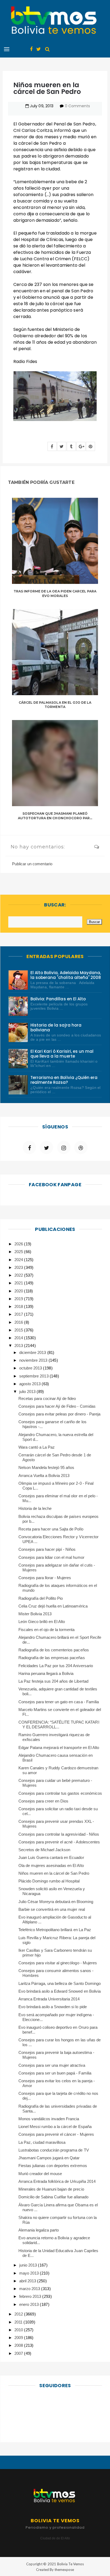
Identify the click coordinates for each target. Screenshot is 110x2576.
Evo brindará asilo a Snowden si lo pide (53, 2007)
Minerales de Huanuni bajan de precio (51, 2189)
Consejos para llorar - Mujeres (45, 1578)
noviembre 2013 (34, 1360)
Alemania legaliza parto (39, 2230)
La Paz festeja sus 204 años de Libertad (53, 1681)
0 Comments (77, 106)
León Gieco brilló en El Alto (42, 1622)
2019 (19, 1299)
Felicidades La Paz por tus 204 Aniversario (56, 1666)
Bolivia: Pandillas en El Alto (58, 999)
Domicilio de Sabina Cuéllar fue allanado (53, 2197)
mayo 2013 (30, 2273)
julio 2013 (28, 1392)
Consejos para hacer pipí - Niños (47, 1549)
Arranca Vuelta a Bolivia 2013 (44, 1475)
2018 (19, 1306)
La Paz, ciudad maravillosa (42, 2142)
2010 (19, 2330)
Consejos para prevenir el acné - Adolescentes (59, 1842)
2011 (19, 2322)
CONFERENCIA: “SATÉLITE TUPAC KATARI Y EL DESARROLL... (59, 1725)
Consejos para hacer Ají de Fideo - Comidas (57, 1406)
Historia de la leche (35, 1508)
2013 (19, 1346)
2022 (19, 1275)
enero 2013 (30, 2304)
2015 (19, 1330)
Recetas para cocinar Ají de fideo (47, 1398)
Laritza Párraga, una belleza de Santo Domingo (60, 1983)
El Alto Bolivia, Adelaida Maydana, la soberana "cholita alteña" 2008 (66, 975)
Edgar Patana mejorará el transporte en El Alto (59, 1748)
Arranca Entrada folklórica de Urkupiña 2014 (57, 2181)
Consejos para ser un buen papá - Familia (55, 2073)
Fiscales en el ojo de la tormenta (47, 1630)
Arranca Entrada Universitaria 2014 (49, 1999)
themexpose (64, 2570)
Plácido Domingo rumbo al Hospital (49, 1881)
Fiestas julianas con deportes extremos (53, 2166)
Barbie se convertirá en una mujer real (52, 1909)
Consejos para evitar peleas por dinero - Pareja (59, 1414)
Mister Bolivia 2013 (35, 1614)
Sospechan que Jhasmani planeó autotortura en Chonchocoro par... (55, 816)
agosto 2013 (30, 1384)
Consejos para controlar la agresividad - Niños (59, 1834)
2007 (19, 2353)
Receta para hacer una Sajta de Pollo (51, 1529)
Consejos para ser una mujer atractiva (52, 2065)
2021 (19, 1283)
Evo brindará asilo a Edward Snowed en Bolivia (60, 1991)
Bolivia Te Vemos (70, 2564)
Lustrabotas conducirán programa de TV (54, 2150)
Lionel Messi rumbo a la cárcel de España (55, 2127)
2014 (19, 1338)
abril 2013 (28, 2281)
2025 (19, 1252)
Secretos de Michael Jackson (44, 1850)
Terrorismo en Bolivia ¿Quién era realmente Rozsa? (64, 1080)
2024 (19, 1260)
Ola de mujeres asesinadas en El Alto (51, 1865)
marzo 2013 (30, 2289)
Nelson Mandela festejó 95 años (46, 1467)
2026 (19, 1244)
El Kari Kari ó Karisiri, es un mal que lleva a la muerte (62, 1054)
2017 (19, 1314)
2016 (19, 1322)
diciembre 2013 (33, 1352)
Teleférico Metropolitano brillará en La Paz (55, 1930)
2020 (19, 1291)
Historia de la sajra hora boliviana (56, 1027)
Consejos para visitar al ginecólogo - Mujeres (58, 1963)
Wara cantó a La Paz (37, 1447)
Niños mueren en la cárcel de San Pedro (54, 1873)
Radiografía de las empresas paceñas (52, 1658)
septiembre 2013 (34, 1376)
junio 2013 (29, 2265)
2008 (19, 2345)
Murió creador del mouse (40, 2174)
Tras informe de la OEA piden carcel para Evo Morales (55, 594)
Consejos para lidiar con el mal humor (51, 1557)
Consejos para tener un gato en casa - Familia (59, 1702)
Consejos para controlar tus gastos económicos (60, 1793)
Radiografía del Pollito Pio (41, 1598)
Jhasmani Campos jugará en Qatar (49, 2158)
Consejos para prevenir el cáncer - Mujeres (56, 2134)
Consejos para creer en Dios (44, 1801)
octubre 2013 (31, 1368)
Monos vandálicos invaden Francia (49, 2119)
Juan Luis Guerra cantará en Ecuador (51, 1857)
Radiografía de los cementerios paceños (54, 1650)
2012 (19, 2314)
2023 (19, 1267)
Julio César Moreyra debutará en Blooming (56, 1902)
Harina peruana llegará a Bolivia (46, 1673)
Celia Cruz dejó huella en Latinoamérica (53, 1606)
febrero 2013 (31, 2296)
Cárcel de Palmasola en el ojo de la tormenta (55, 705)
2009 (19, 2338)
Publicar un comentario (32, 864)
